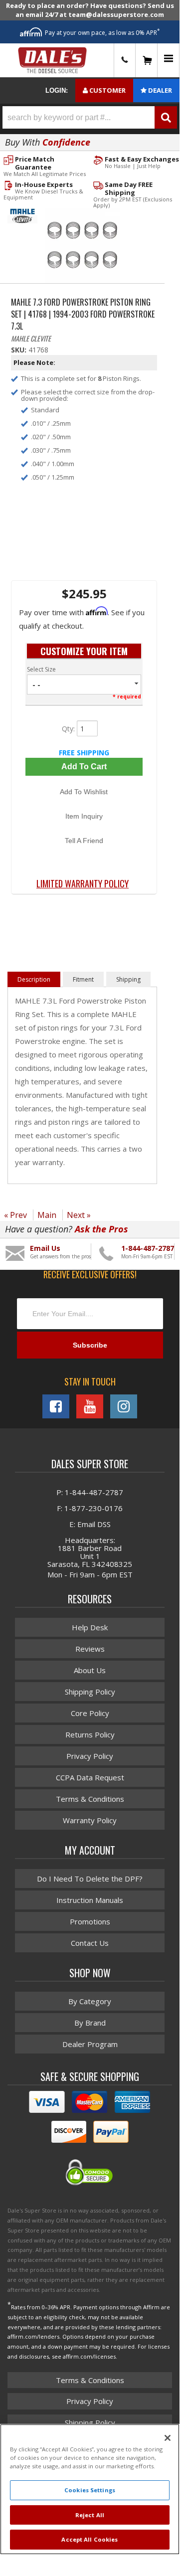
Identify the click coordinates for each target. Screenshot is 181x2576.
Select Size (41, 669)
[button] (90, 117)
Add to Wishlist (84, 792)
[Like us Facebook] (56, 1406)
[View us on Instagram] (124, 1406)
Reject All (90, 2515)
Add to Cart (84, 767)
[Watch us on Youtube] (90, 1406)
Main (47, 1215)
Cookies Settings (90, 2490)
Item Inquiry (84, 816)
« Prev (15, 1215)
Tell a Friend (84, 841)
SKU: (20, 350)
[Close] (168, 2438)
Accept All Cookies (90, 2539)
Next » (79, 1215)
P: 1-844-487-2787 (90, 1492)
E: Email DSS (90, 1524)
